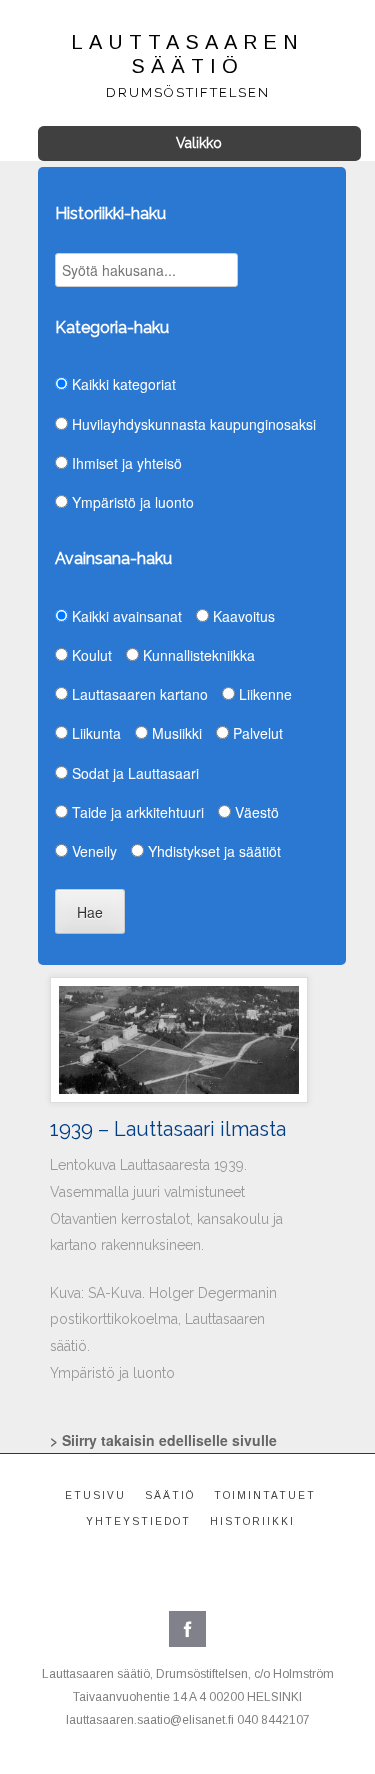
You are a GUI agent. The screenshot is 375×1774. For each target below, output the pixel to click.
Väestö (255, 812)
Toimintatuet (265, 1495)
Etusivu (95, 1495)
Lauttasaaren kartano (138, 694)
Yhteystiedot (138, 1521)
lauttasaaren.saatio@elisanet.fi (150, 1720)
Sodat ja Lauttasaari (133, 773)
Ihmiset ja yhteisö (125, 463)
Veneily (92, 851)
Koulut (90, 655)
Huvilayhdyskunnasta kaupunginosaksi (192, 424)
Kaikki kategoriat (122, 384)
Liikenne (263, 694)
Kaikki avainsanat (125, 616)
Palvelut (256, 733)
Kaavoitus (242, 616)
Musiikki (175, 733)
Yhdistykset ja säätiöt (212, 851)
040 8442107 (273, 1720)
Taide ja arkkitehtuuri (136, 812)
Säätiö (170, 1495)
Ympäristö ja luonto (131, 502)
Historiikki (252, 1521)
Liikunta (94, 733)
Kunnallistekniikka (197, 655)
